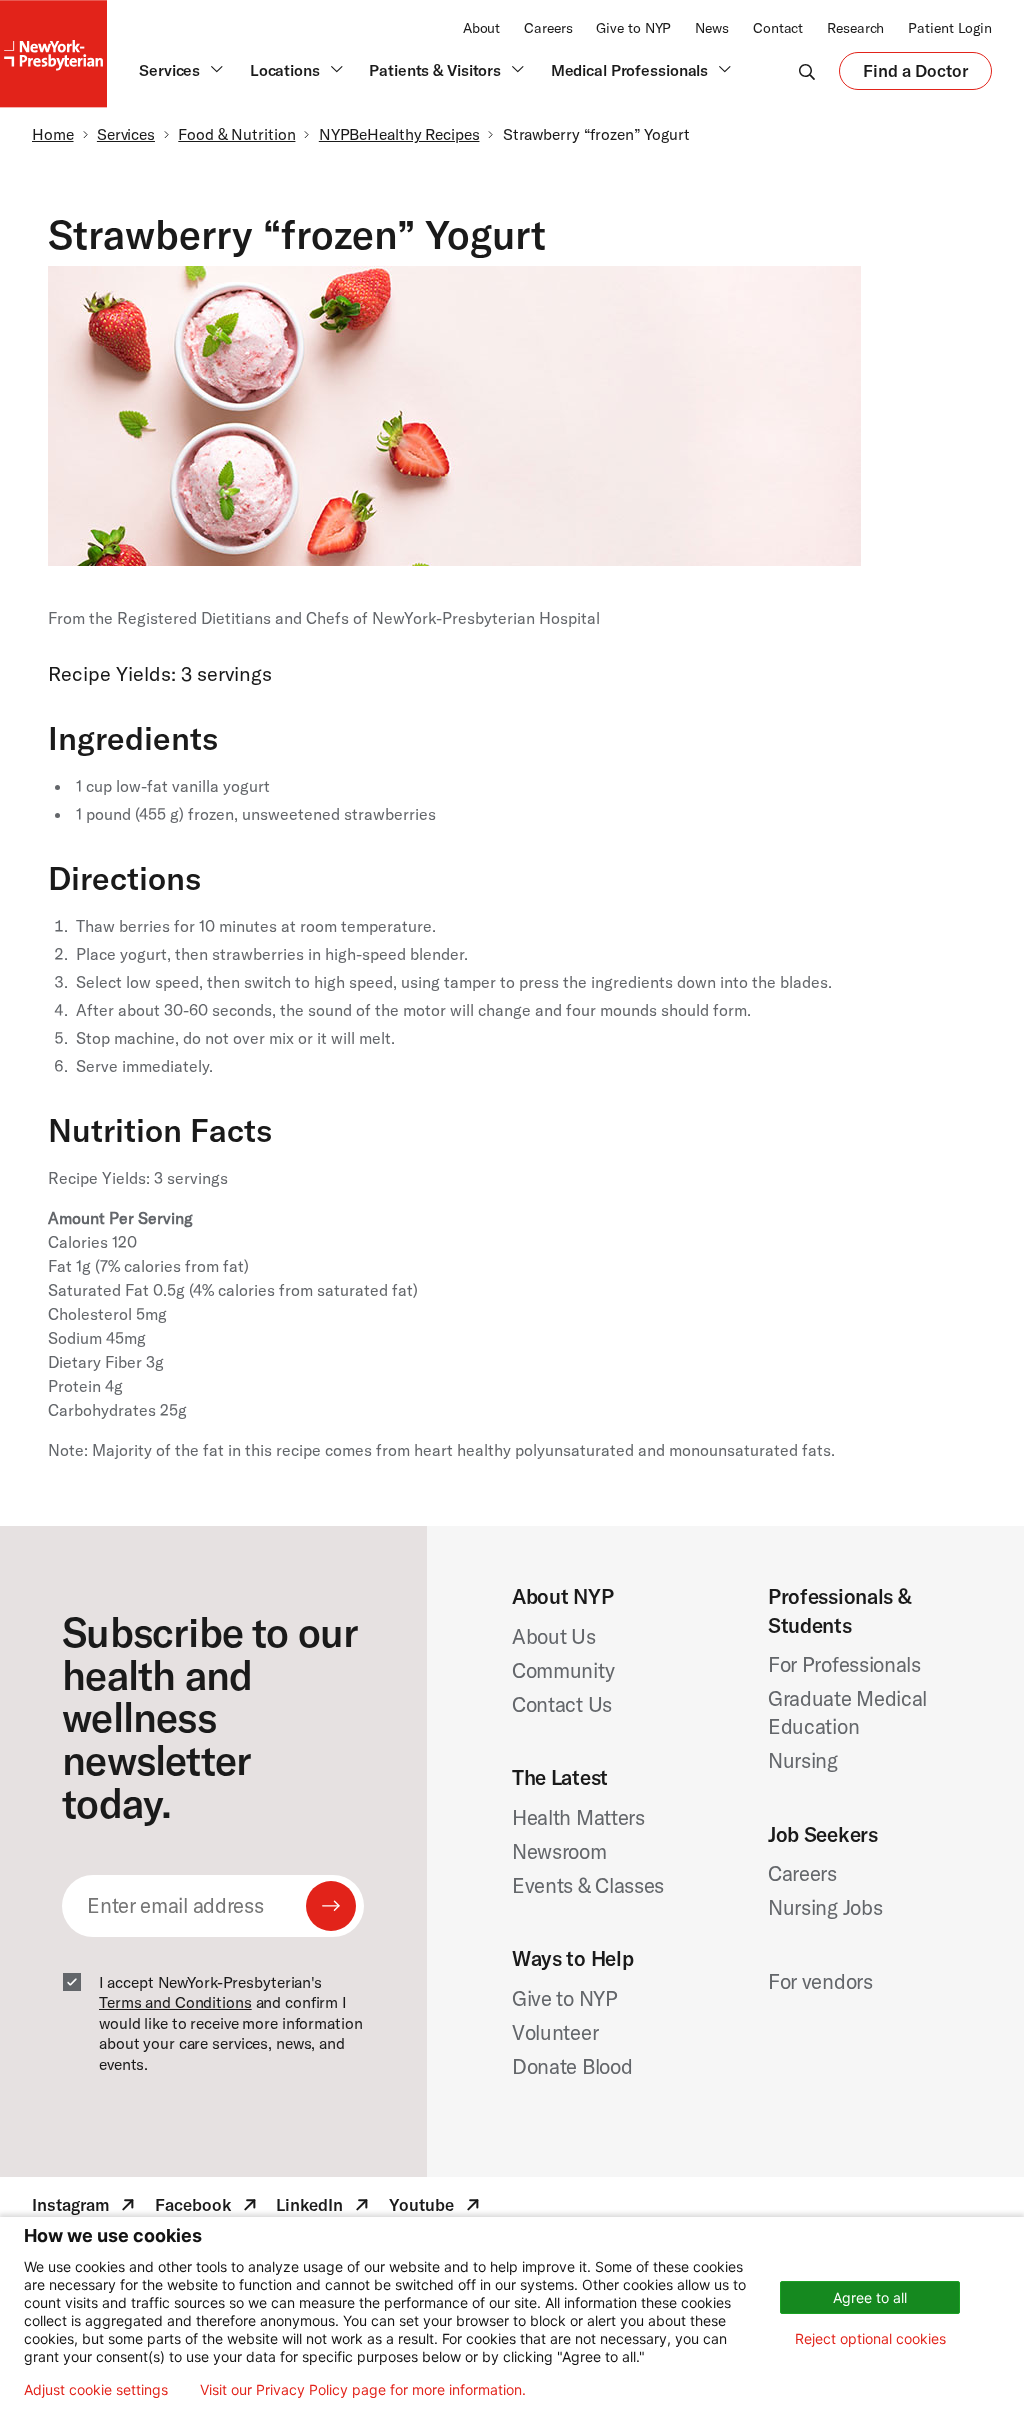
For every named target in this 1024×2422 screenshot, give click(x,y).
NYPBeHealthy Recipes (399, 134)
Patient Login (950, 28)
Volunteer (555, 2032)
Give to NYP (633, 28)
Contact (778, 28)
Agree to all (870, 2297)
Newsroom (559, 1851)
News (712, 28)
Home (53, 134)
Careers (548, 28)
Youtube (436, 2208)
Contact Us (562, 1704)
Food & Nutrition (236, 134)
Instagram (85, 2208)
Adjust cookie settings (96, 2390)
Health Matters (578, 1817)
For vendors (820, 1981)
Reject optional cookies (870, 2338)
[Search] (807, 71)
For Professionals (844, 1664)
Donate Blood (572, 2066)
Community (563, 1670)
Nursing (803, 1760)
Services (126, 134)
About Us (554, 1636)
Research (855, 28)
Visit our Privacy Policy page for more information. (363, 2390)
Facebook (208, 2208)
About (481, 28)
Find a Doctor (915, 75)
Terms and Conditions (175, 2002)
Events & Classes (588, 1885)
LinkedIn (324, 2208)
